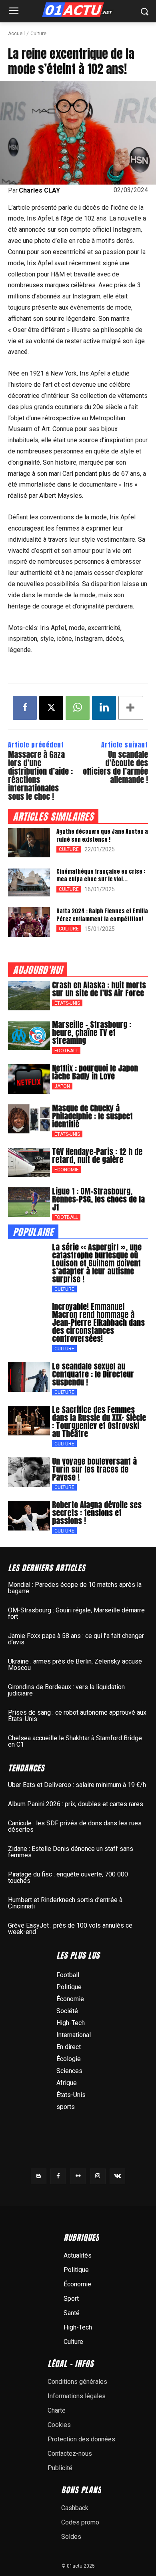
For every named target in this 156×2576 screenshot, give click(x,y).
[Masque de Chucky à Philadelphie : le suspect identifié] (29, 1119)
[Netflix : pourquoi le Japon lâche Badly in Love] (29, 1079)
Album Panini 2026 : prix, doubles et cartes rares (76, 1804)
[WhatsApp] (78, 708)
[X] (51, 708)
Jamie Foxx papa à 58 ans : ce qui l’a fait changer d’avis (76, 1639)
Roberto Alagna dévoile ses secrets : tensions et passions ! (97, 1513)
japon (62, 1086)
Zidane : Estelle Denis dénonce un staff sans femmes (71, 1852)
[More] (131, 708)
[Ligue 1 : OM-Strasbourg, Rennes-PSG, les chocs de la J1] (29, 1202)
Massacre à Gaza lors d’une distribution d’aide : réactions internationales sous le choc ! (40, 775)
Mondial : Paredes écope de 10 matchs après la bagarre (75, 1588)
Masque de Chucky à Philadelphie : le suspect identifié (92, 1116)
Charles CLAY (39, 191)
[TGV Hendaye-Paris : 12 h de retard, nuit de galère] (29, 1163)
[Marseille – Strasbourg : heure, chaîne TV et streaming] (29, 1036)
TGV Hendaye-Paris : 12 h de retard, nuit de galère (97, 1156)
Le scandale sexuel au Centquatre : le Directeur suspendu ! (93, 1374)
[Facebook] (25, 708)
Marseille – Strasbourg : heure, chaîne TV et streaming (92, 1033)
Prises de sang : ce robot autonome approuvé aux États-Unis (77, 1716)
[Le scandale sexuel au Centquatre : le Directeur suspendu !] (29, 1377)
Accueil (16, 34)
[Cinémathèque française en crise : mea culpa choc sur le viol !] (29, 883)
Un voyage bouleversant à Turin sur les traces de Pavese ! (94, 1469)
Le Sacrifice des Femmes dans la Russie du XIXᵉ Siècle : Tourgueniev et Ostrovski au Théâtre (99, 1422)
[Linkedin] (104, 708)
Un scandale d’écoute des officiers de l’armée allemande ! (115, 767)
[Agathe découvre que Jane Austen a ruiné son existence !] (29, 843)
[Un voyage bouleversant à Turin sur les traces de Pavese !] (29, 1472)
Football (66, 1051)
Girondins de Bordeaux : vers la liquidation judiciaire (66, 1690)
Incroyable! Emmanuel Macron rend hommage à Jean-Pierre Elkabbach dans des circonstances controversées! (98, 1323)
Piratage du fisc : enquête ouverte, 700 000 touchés (68, 1877)
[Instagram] (98, 2176)
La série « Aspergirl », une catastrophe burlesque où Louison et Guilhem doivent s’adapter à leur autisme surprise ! (97, 1263)
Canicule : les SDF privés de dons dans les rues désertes (75, 1826)
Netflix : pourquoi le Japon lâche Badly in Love (95, 1072)
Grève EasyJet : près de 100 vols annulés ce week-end (70, 1929)
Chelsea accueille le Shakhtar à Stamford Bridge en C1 (75, 1741)
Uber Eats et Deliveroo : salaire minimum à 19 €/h (77, 1785)
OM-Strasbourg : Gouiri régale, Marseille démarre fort (76, 1613)
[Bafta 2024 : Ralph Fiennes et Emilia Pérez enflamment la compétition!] (29, 922)
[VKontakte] (117, 2176)
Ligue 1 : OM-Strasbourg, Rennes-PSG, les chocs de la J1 (98, 1199)
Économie (67, 1170)
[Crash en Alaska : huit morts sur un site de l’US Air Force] (29, 996)
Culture (38, 34)
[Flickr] (78, 2176)
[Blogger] (39, 2176)
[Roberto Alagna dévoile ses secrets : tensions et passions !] (29, 1516)
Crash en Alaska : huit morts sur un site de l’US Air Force (99, 989)
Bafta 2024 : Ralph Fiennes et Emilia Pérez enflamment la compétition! (102, 915)
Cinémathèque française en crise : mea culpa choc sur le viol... (101, 876)
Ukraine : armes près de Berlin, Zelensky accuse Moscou (75, 1665)
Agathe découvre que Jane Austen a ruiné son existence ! (102, 836)
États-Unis (67, 1003)
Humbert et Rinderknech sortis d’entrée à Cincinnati (65, 1903)
